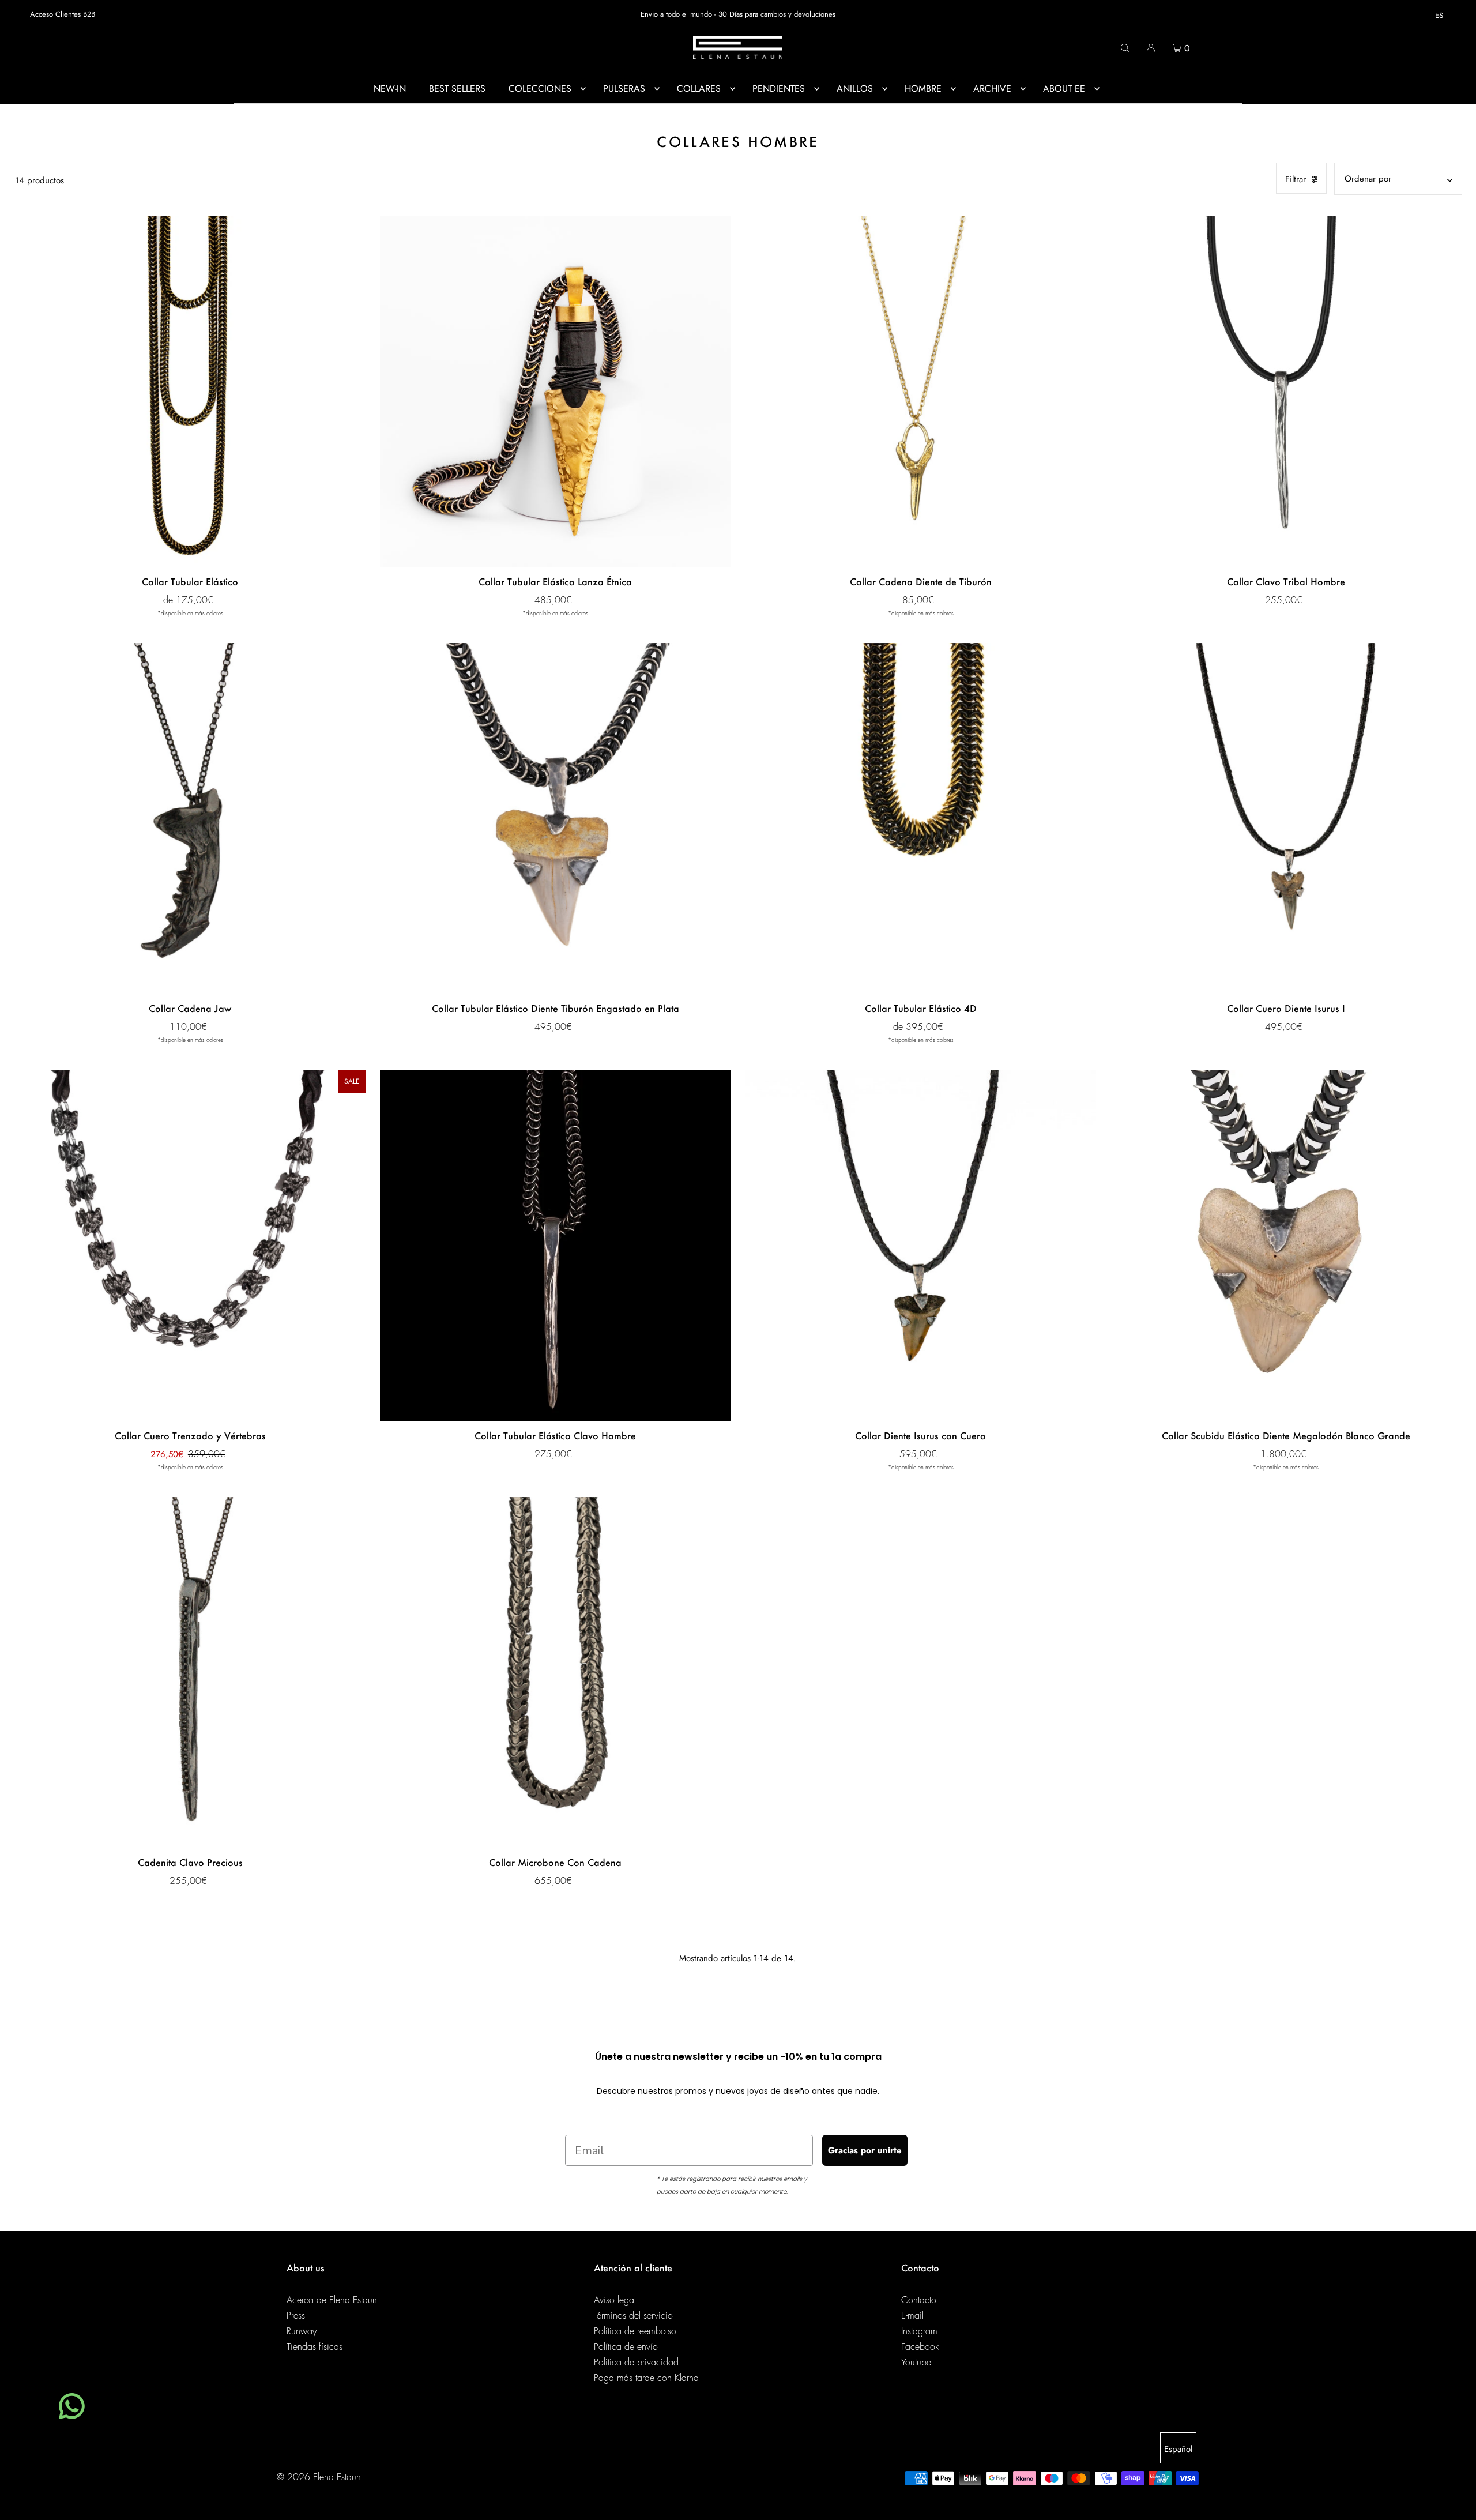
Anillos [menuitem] (855, 89)
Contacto (919, 2300)
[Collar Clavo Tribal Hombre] (1286, 391)
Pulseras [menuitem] (624, 89)
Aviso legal (615, 2300)
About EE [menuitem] (1064, 89)
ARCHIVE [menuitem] (992, 89)
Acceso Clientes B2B (63, 14)
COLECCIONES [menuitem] (540, 89)
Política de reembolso (635, 2331)
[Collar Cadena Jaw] (190, 818)
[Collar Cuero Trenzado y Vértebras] (190, 1245)
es (1439, 15)
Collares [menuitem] (699, 89)
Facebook (920, 2347)
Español (1178, 2449)
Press (296, 2316)
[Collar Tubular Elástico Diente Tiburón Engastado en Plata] (555, 818)
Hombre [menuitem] (923, 89)
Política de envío (626, 2347)
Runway (302, 2331)
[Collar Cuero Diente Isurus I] (1286, 818)
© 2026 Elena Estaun (319, 2477)
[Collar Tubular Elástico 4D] (920, 818)
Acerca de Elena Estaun (332, 2300)
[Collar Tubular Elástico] (190, 391)
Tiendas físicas (315, 2347)
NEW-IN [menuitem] (390, 89)
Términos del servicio (633, 2316)
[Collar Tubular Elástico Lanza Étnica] (555, 391)
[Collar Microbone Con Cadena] (555, 1672)
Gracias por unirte (865, 2150)
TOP (1456, 2504)
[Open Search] (1125, 47)
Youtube (916, 2363)
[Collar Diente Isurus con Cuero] (920, 1245)
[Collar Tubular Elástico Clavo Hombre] (555, 1245)
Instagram (919, 2331)
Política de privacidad (636, 2363)
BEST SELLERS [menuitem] (457, 89)
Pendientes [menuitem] (779, 89)
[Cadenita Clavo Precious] (190, 1672)
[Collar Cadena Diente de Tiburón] (920, 391)
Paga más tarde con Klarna (646, 2378)
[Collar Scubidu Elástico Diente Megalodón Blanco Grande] (1286, 1245)
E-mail (912, 2316)
